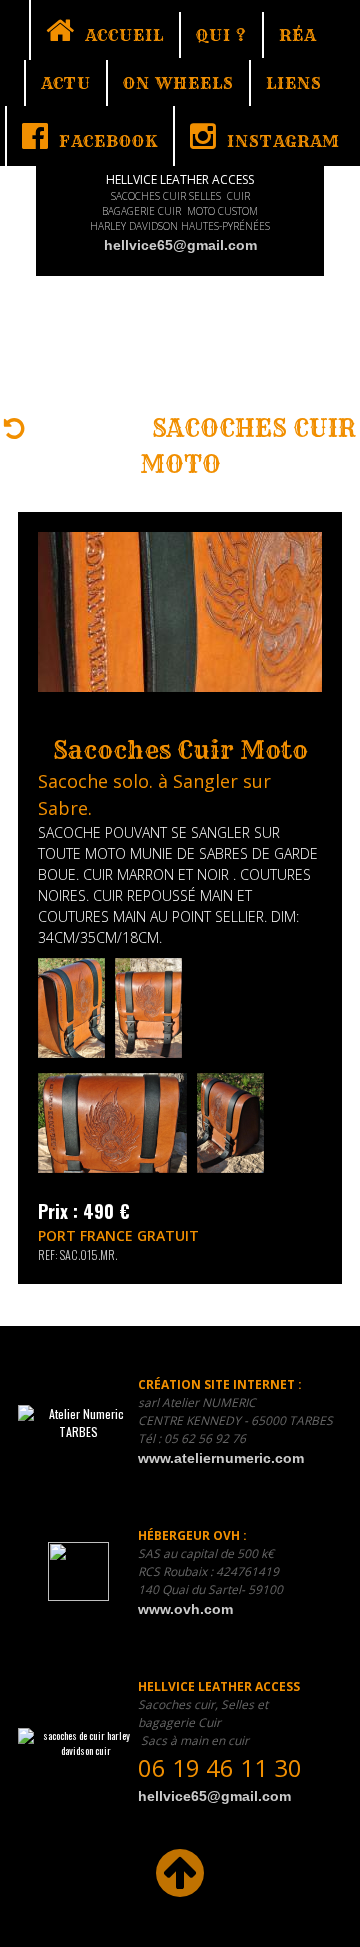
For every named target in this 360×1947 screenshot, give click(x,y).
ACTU (66, 83)
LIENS (294, 83)
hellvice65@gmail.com (180, 245)
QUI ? (221, 35)
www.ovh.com (185, 1609)
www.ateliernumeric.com (221, 1458)
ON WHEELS (178, 83)
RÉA (297, 35)
